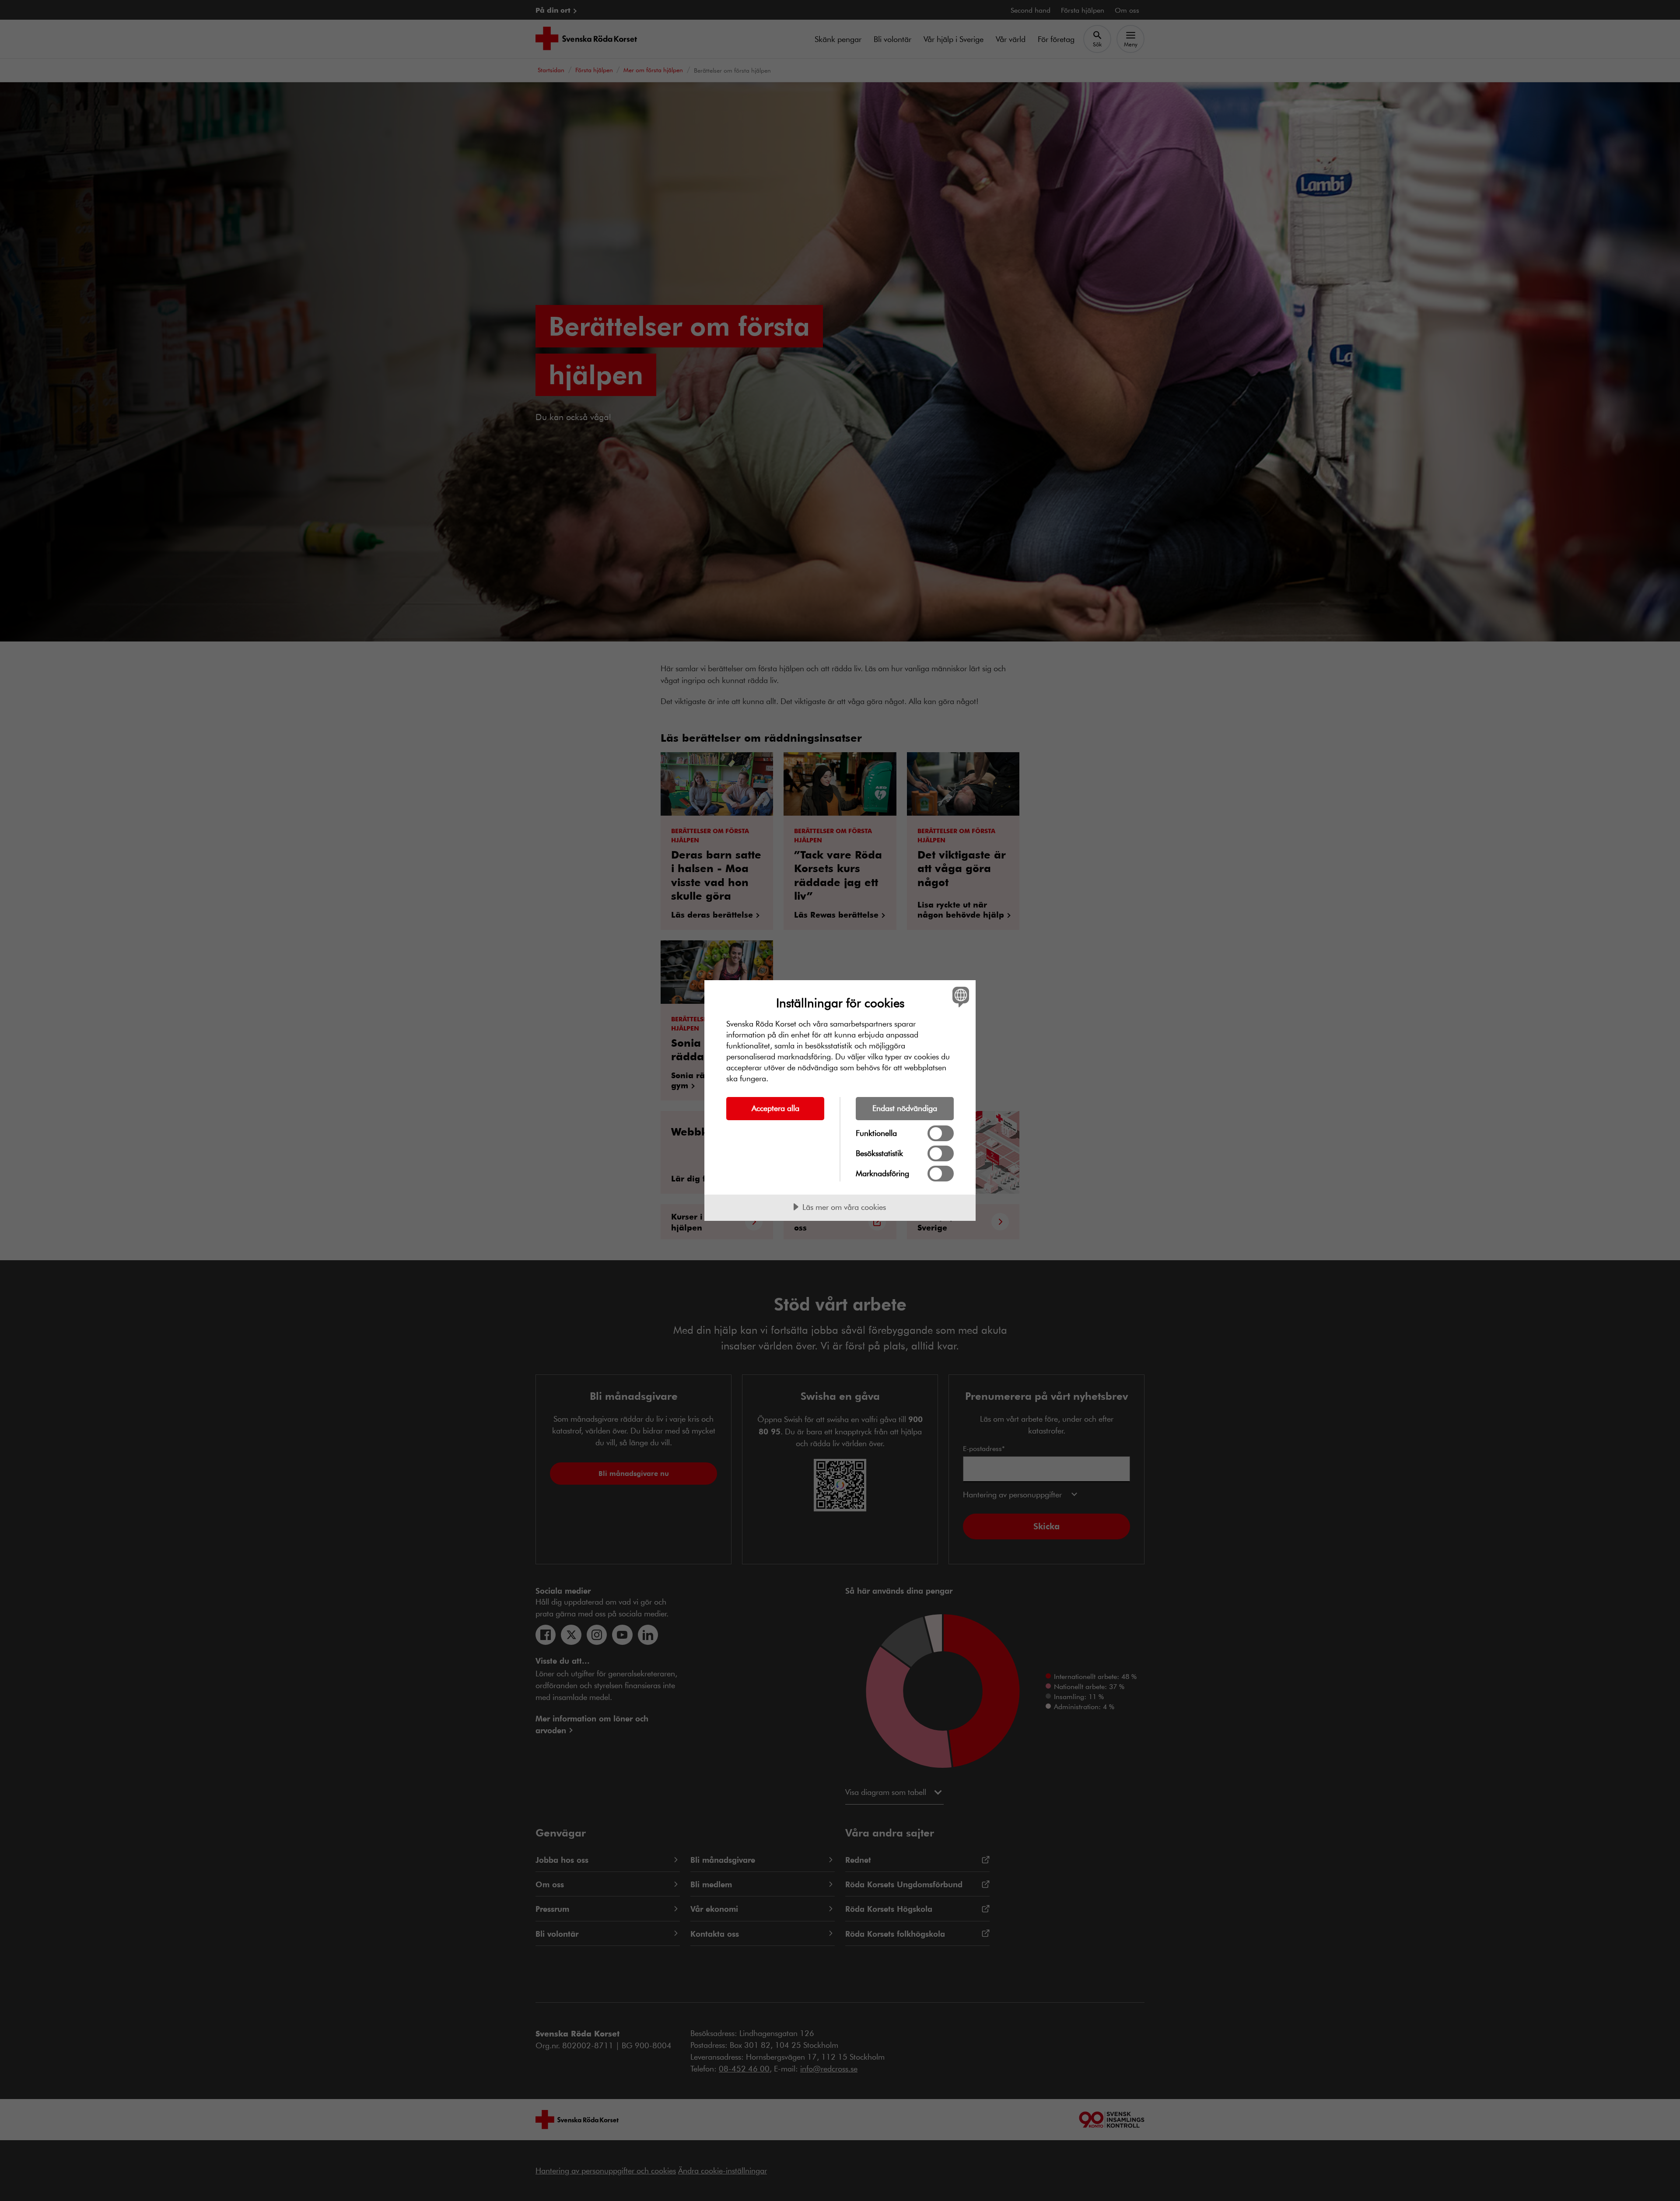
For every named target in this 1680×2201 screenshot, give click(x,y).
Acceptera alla (775, 1108)
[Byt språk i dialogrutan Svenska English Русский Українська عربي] (959, 997)
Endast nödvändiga (905, 1108)
